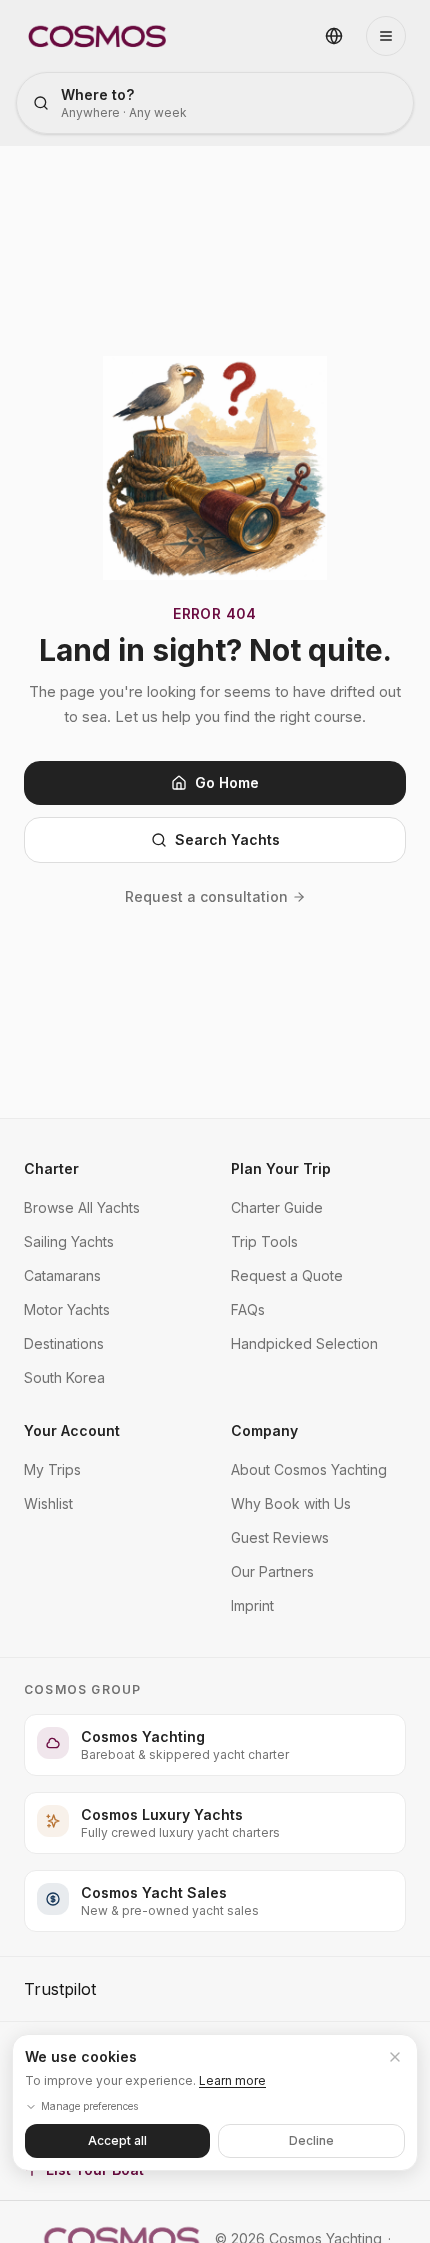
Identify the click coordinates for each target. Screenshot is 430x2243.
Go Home (227, 782)
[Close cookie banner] (395, 2057)
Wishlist (48, 1503)
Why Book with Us (291, 1503)
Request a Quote (287, 1275)
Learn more (232, 2080)
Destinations (64, 1343)
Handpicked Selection (304, 1343)
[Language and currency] (334, 36)
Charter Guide (277, 1207)
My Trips (52, 1469)
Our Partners (272, 1571)
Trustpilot (60, 1989)
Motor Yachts (67, 1309)
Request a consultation (206, 896)
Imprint (252, 1605)
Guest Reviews (280, 1537)
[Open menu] (386, 36)
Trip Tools (264, 1241)
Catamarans (62, 1275)
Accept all (117, 2140)
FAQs (248, 1309)
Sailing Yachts (69, 1241)
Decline (311, 2140)
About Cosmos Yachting (309, 1469)
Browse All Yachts (82, 1207)
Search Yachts (227, 839)
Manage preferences (89, 2106)
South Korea (64, 1377)
